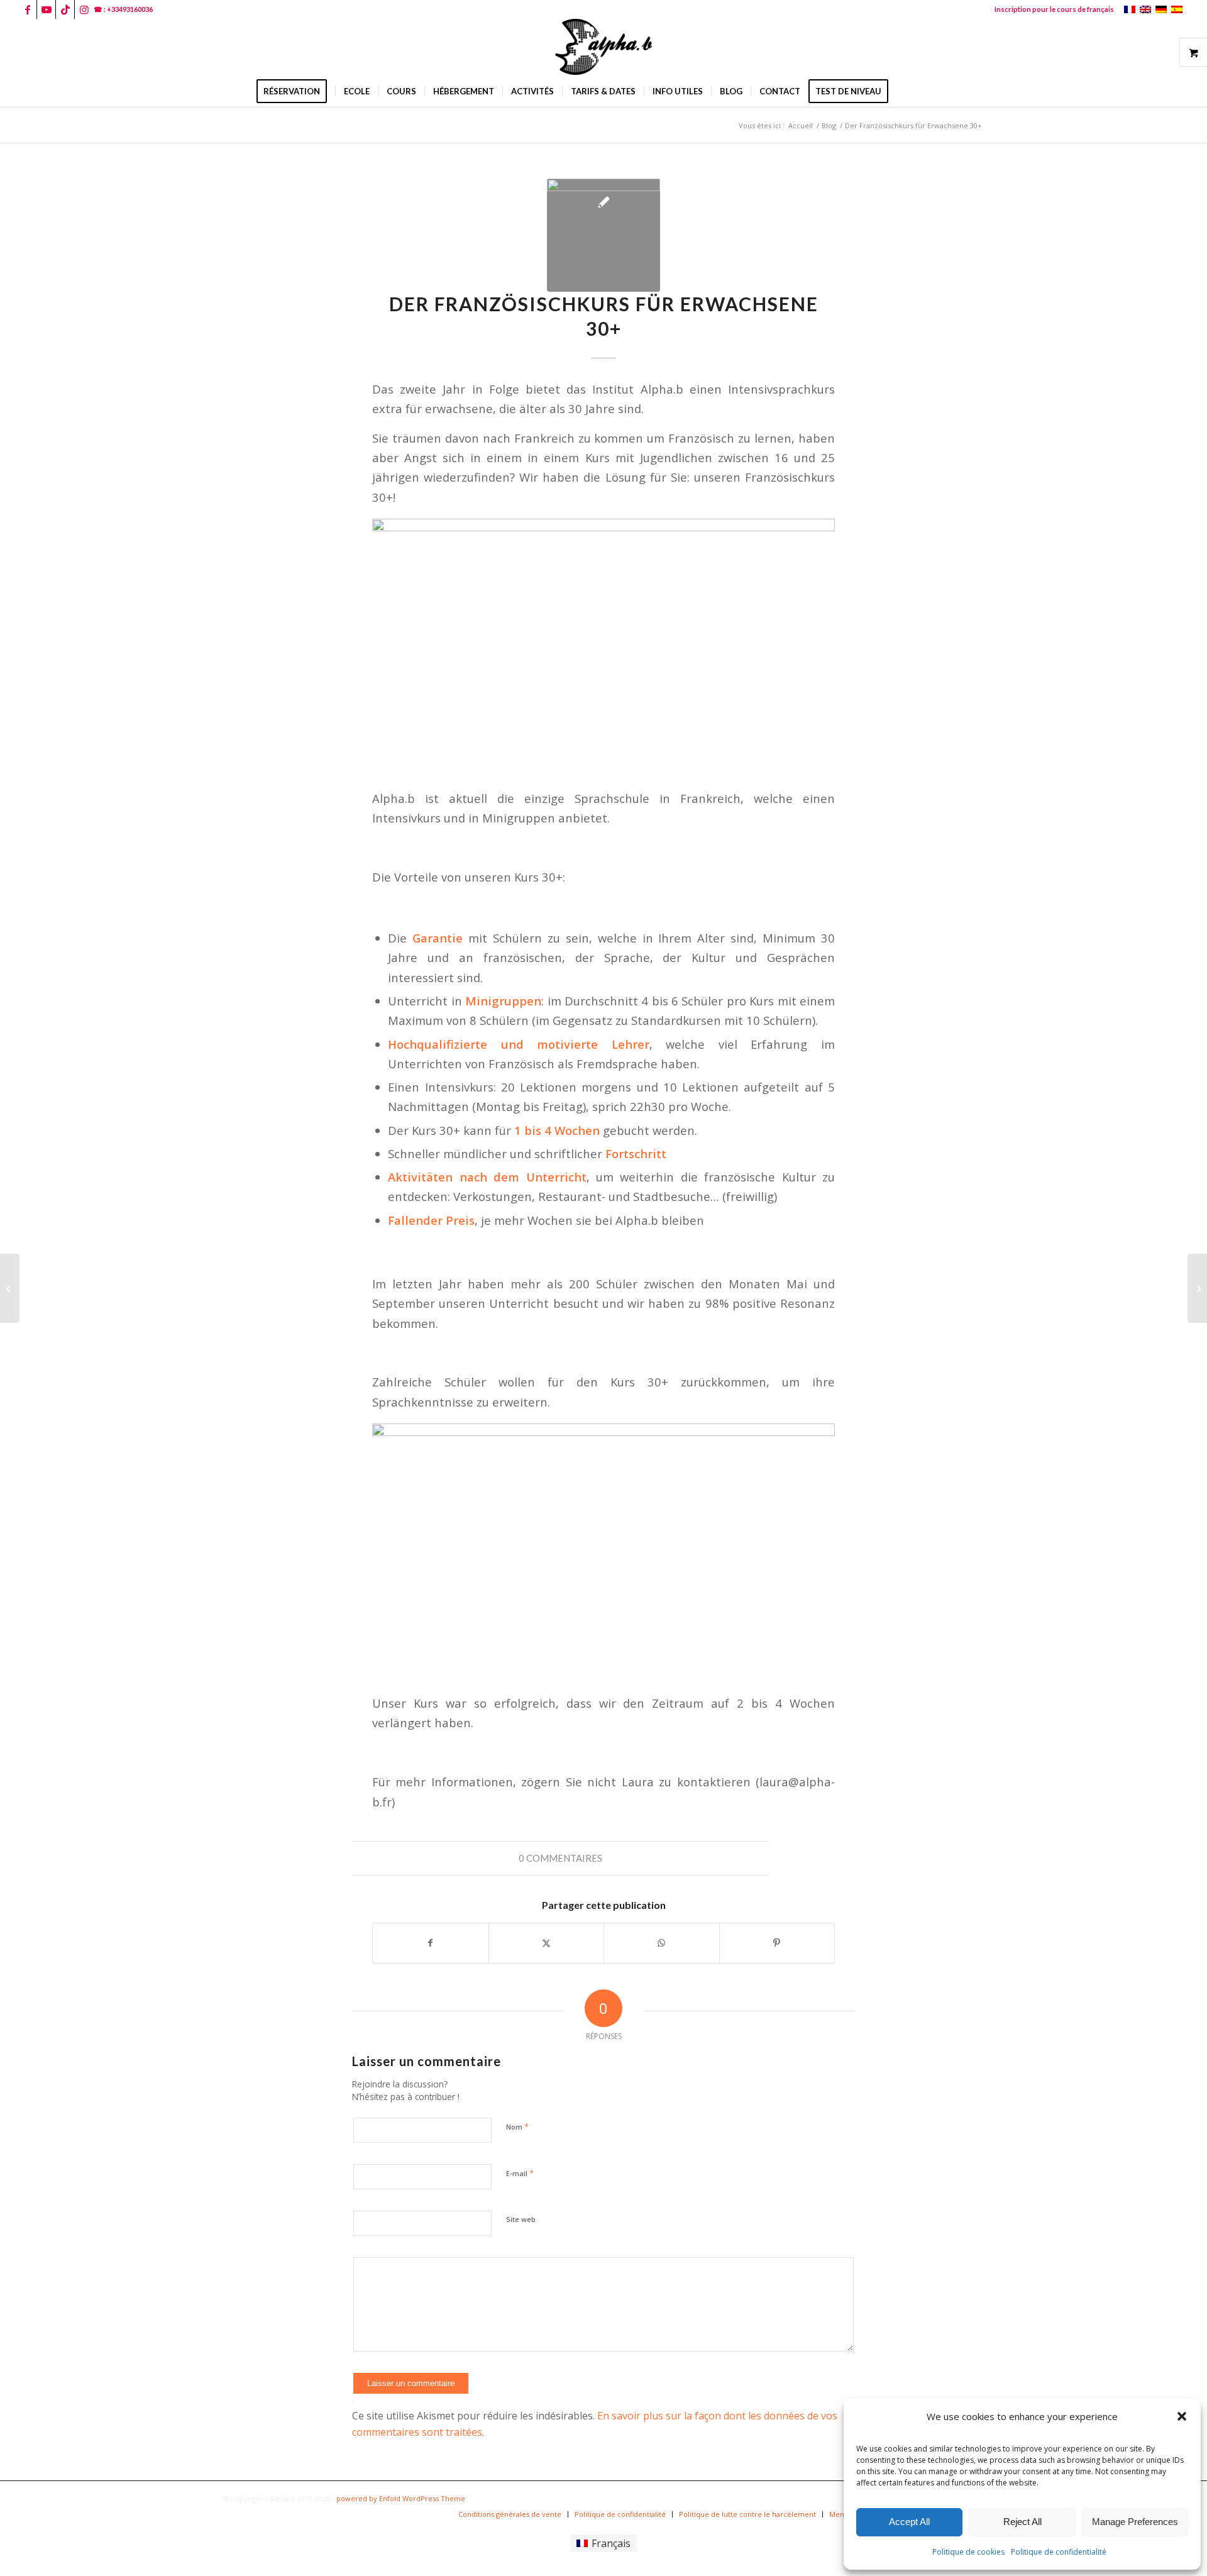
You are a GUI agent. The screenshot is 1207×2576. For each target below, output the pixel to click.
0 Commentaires (560, 1858)
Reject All (1022, 2522)
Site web (521, 2219)
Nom (517, 2126)
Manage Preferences (1135, 2522)
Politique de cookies (968, 2552)
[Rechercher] (905, 91)
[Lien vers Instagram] (84, 9)
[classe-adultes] (603, 235)
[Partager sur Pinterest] (777, 1943)
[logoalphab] (603, 47)
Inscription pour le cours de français (1054, 9)
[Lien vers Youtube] (46, 9)
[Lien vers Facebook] (27, 9)
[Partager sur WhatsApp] (662, 1943)
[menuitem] (1051, 9)
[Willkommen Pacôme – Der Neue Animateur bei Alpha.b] (10, 1288)
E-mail (520, 2173)
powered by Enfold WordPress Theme (401, 2498)
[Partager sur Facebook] (431, 1943)
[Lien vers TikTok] (65, 9)
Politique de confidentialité (1059, 2552)
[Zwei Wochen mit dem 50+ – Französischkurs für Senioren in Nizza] (1197, 1288)
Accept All (909, 2522)
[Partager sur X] (547, 1943)
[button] (1182, 2416)
